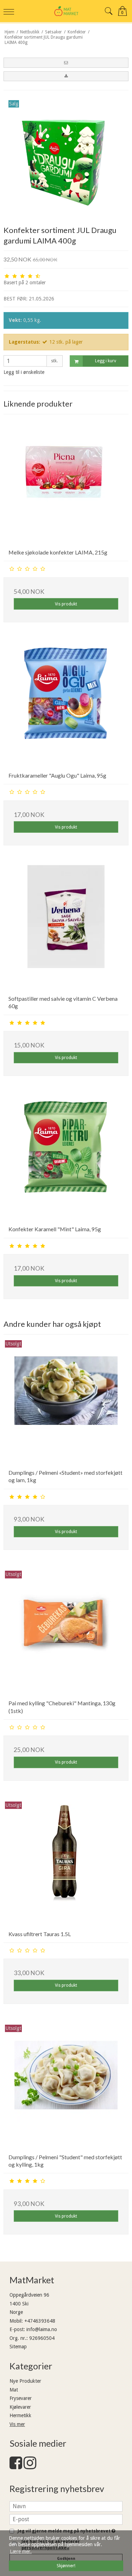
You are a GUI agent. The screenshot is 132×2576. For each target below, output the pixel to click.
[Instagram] (30, 2466)
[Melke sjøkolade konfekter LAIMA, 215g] (66, 481)
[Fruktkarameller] (66, 704)
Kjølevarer (20, 2407)
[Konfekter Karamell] (66, 1158)
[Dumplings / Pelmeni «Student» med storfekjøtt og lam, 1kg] (66, 1401)
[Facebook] (16, 2466)
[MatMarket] (66, 11)
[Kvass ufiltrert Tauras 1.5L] (66, 1863)
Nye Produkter (25, 2381)
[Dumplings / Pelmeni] (66, 2086)
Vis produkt (66, 604)
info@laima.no (42, 2329)
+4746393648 (40, 2321)
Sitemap (18, 2347)
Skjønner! (66, 2566)
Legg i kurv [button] (106, 361)
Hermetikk (20, 2415)
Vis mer (17, 2424)
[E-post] (66, 2519)
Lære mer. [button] (21, 2551)
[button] (66, 63)
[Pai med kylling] (66, 1632)
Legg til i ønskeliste (24, 372)
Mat (14, 2390)
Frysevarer (21, 2398)
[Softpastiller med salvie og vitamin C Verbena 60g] (66, 927)
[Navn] (66, 2506)
